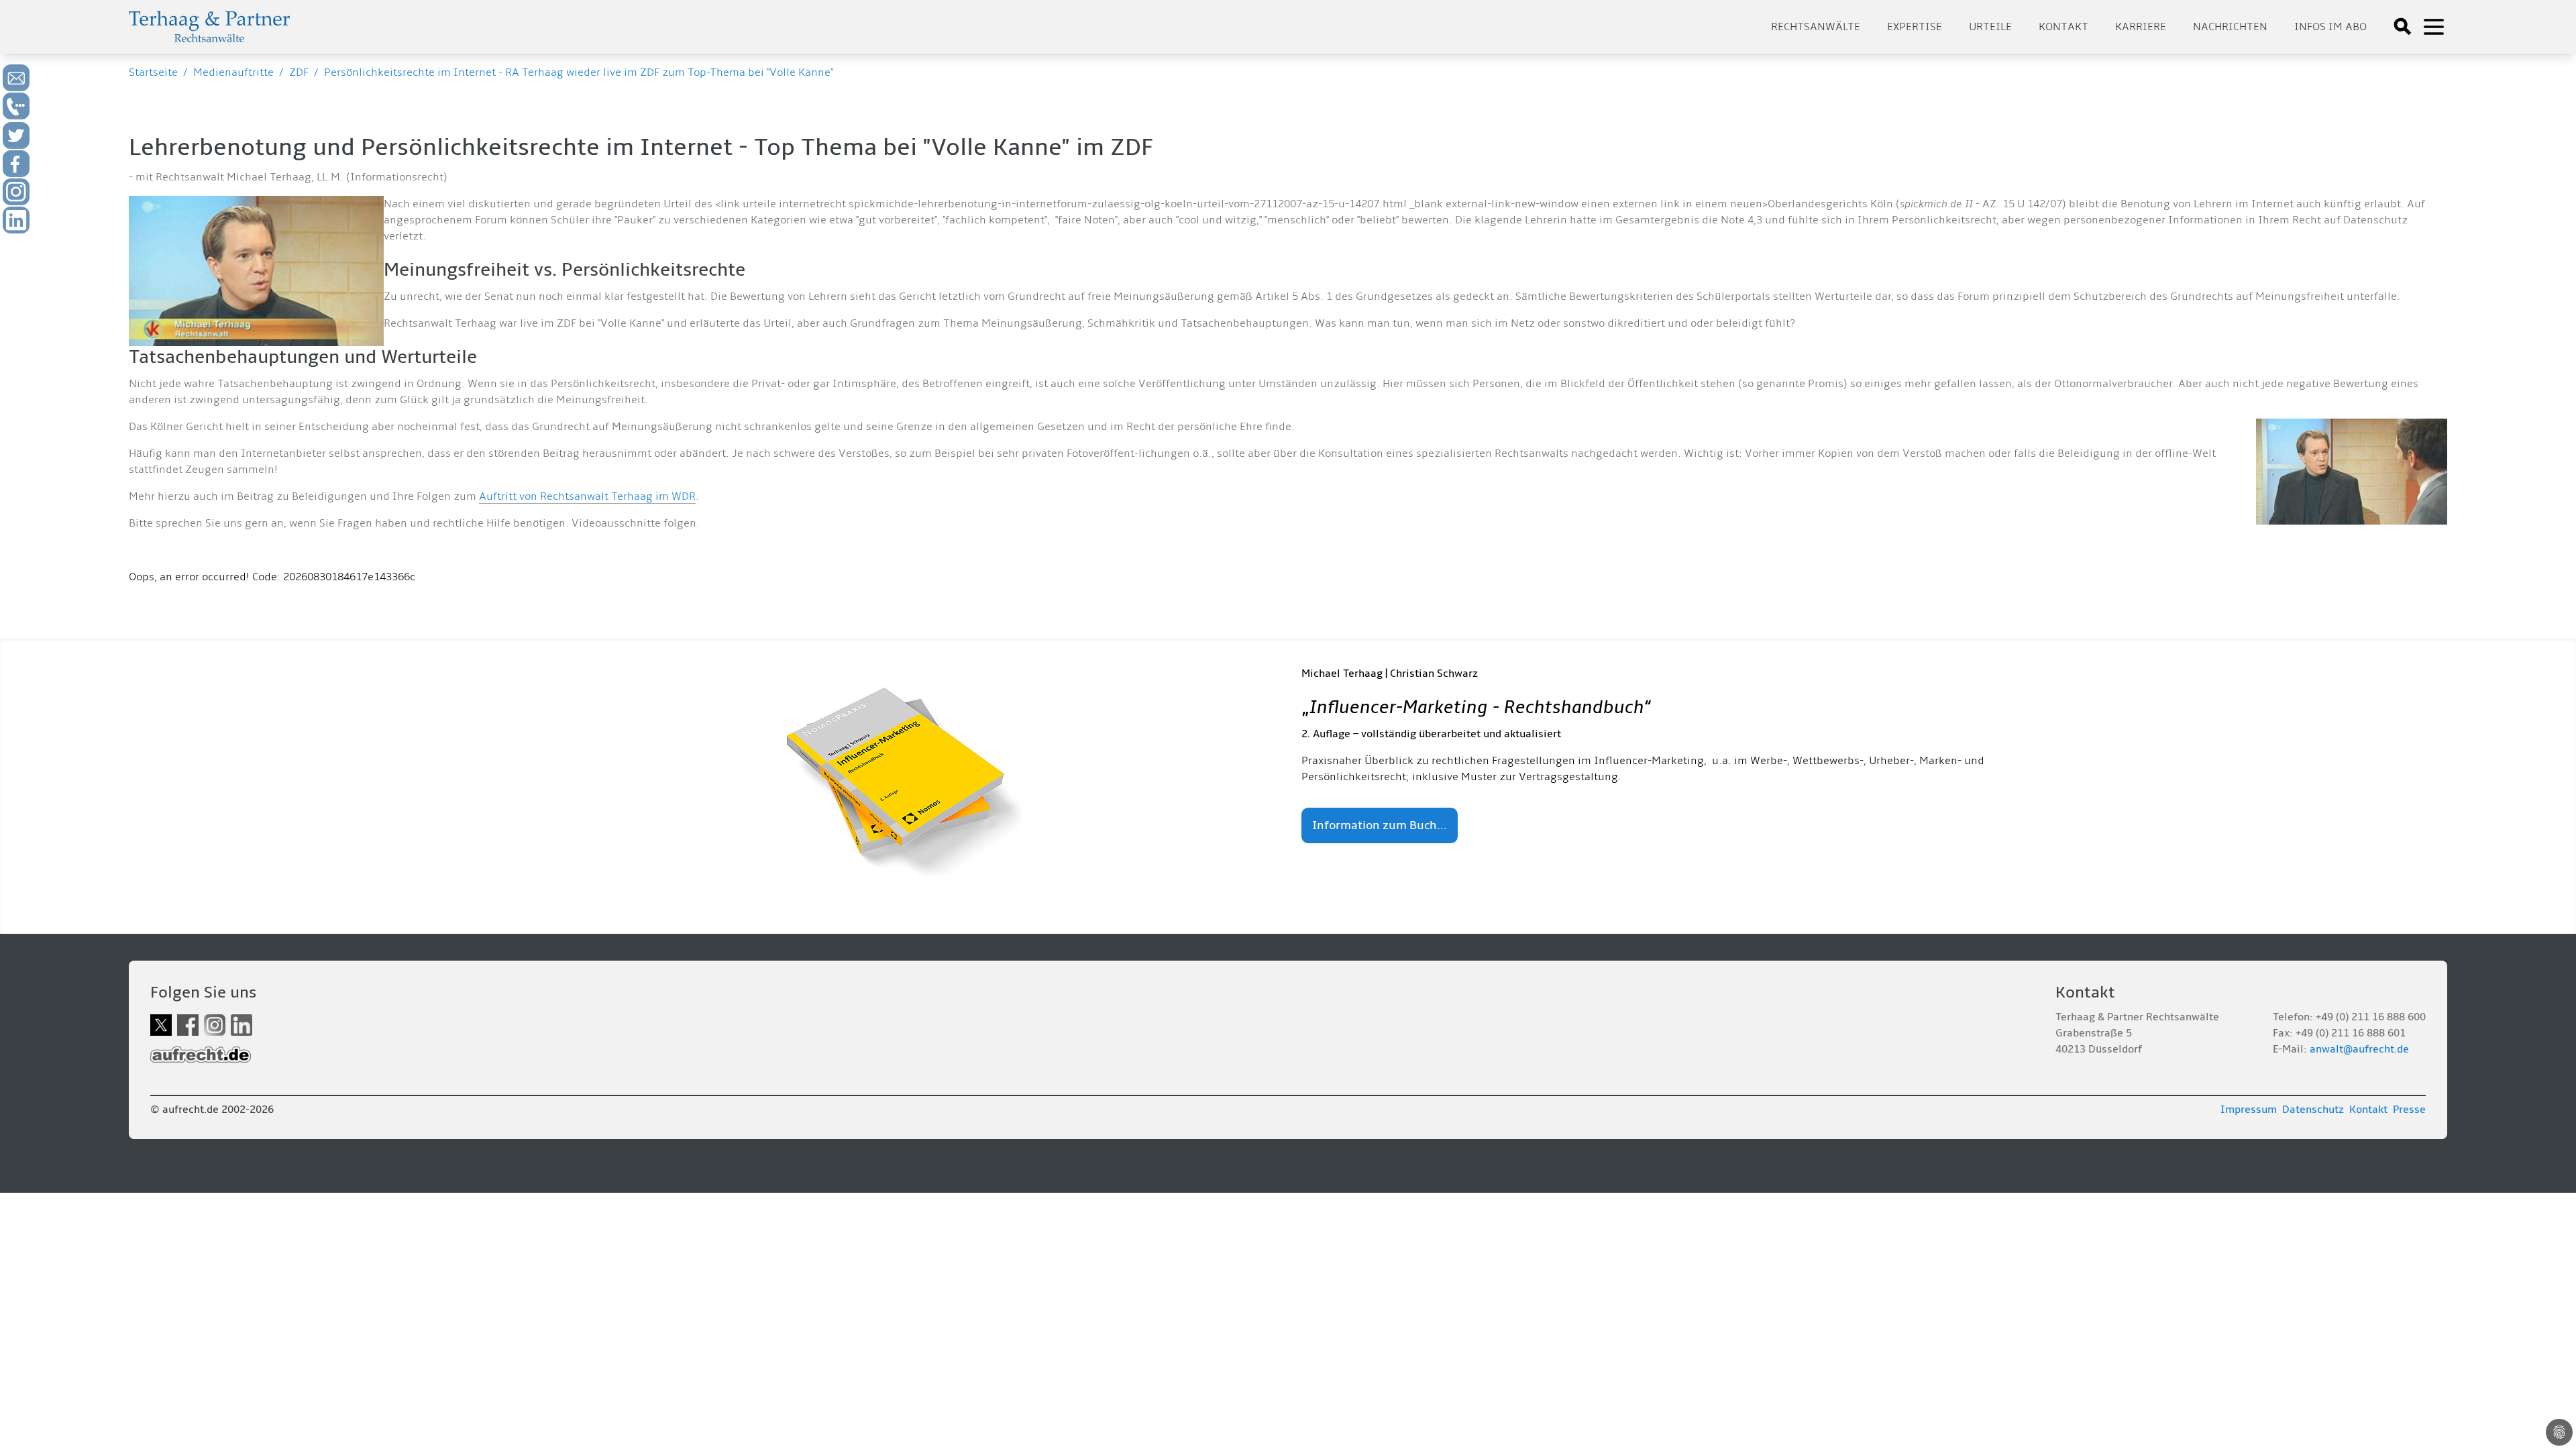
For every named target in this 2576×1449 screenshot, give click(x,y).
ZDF (299, 72)
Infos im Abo (2330, 27)
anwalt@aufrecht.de (2359, 1049)
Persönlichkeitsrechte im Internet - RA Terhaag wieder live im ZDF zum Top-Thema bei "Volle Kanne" (579, 72)
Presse (2409, 1110)
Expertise (1915, 27)
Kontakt (2063, 27)
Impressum (2249, 1110)
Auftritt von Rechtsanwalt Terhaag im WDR (587, 496)
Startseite (153, 72)
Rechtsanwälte (1816, 27)
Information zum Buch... (1380, 825)
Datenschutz (2313, 1110)
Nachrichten (2230, 27)
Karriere (2141, 27)
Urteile (1990, 27)
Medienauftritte (233, 72)
